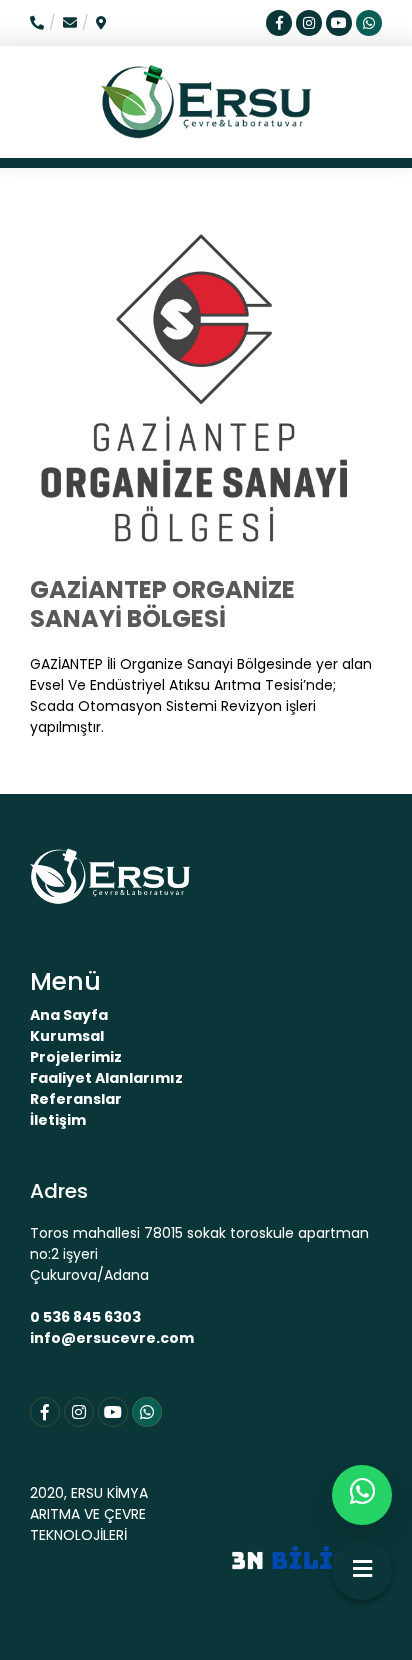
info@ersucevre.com (112, 1338)
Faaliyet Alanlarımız (106, 1078)
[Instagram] (79, 1412)
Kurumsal (67, 1036)
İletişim (58, 1120)
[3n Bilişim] (307, 1558)
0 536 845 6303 (85, 1317)
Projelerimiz (76, 1057)
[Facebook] (45, 1412)
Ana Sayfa (69, 1015)
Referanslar (76, 1099)
